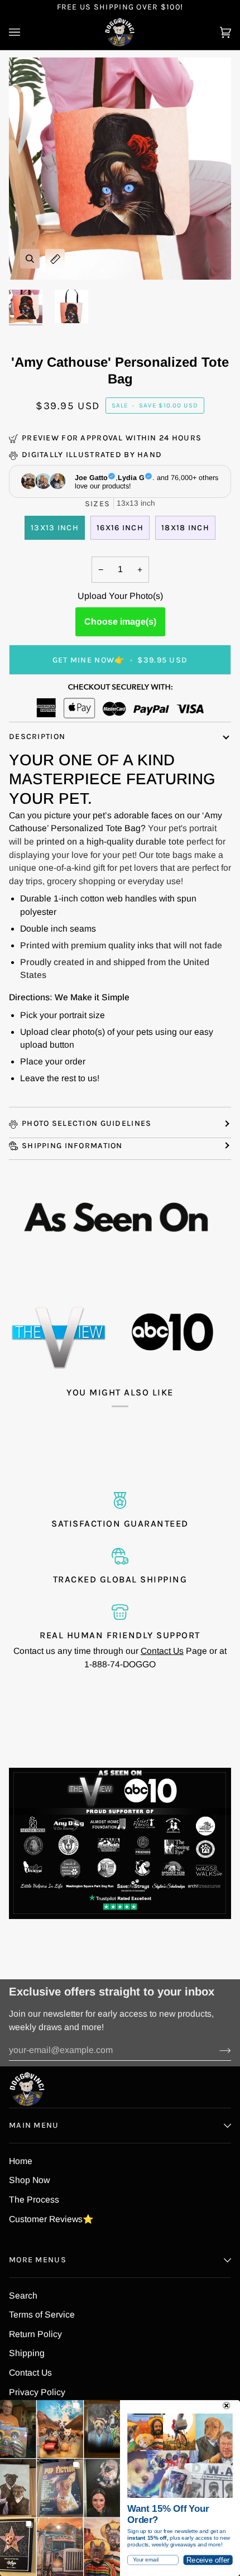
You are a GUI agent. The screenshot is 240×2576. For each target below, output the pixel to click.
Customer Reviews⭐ (51, 2219)
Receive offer (208, 2560)
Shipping (27, 2353)
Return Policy (35, 2334)
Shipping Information (72, 1146)
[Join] (216, 2050)
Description (37, 737)
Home (21, 2161)
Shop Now (29, 2180)
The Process (34, 2200)
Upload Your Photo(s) (120, 596)
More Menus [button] (38, 2260)
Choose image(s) (120, 622)
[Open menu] (26, 32)
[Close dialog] (226, 2405)
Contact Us (162, 1651)
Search (23, 2296)
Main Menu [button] (34, 2125)
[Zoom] (30, 259)
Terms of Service (42, 2314)
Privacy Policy (37, 2392)
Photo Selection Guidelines (87, 1123)
